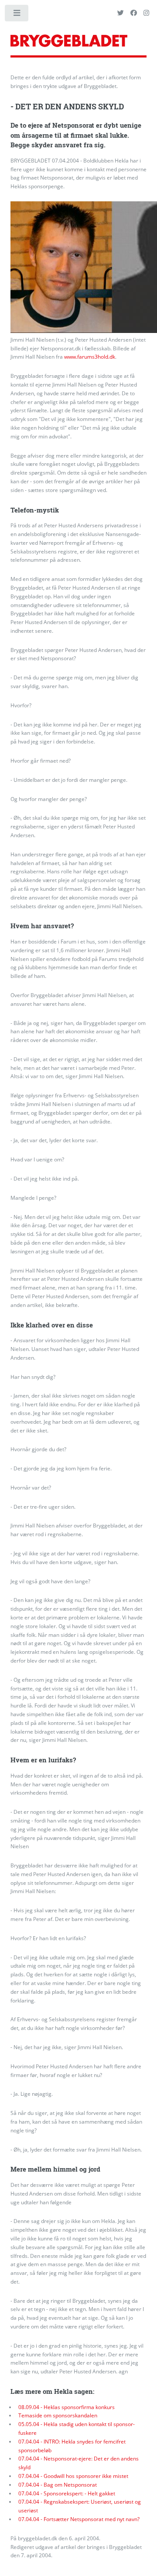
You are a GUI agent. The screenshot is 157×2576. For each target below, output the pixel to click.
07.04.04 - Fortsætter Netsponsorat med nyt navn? (79, 2519)
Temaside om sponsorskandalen (58, 2415)
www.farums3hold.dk (90, 357)
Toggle (17, 15)
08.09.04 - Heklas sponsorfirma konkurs (67, 2407)
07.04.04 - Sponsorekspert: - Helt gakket (67, 2493)
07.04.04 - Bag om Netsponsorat (58, 2485)
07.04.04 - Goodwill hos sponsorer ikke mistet (73, 2476)
